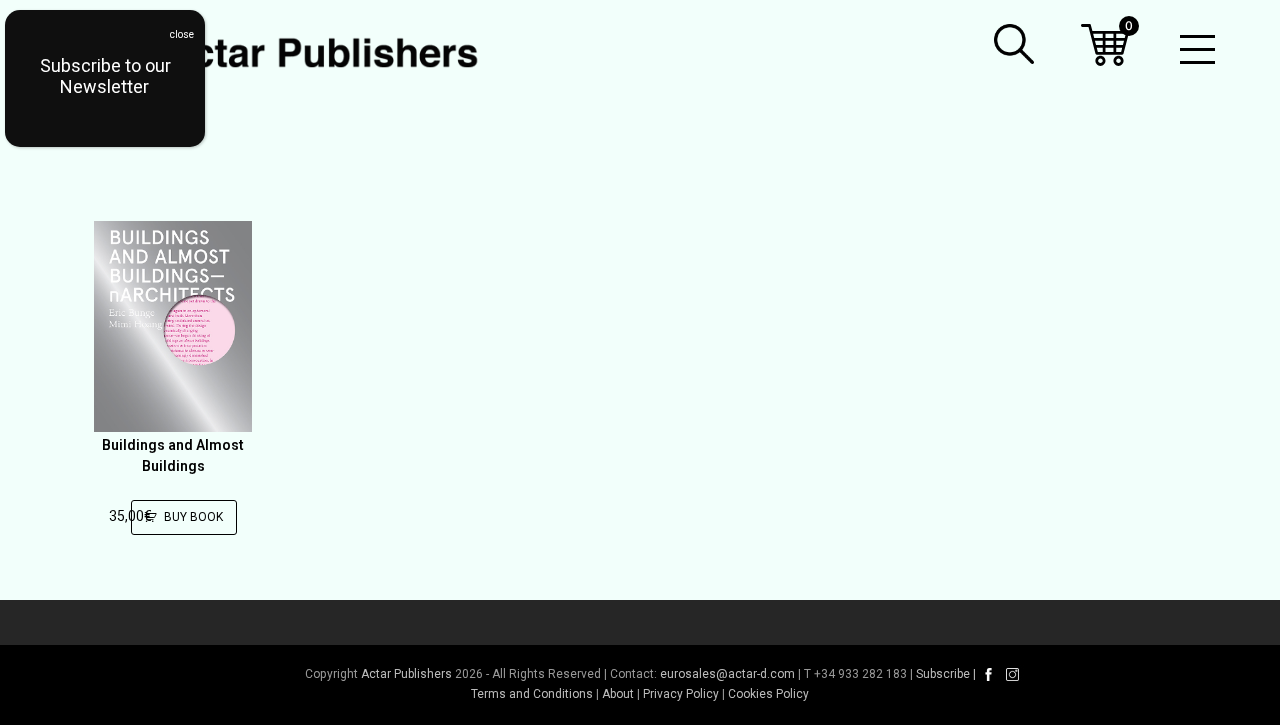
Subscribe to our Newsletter (105, 76)
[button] (1014, 44)
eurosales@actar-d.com (727, 674)
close (182, 34)
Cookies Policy (768, 694)
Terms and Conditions (532, 694)
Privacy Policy (681, 694)
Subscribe (943, 674)
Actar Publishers (406, 674)
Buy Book (193, 517)
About (618, 694)
